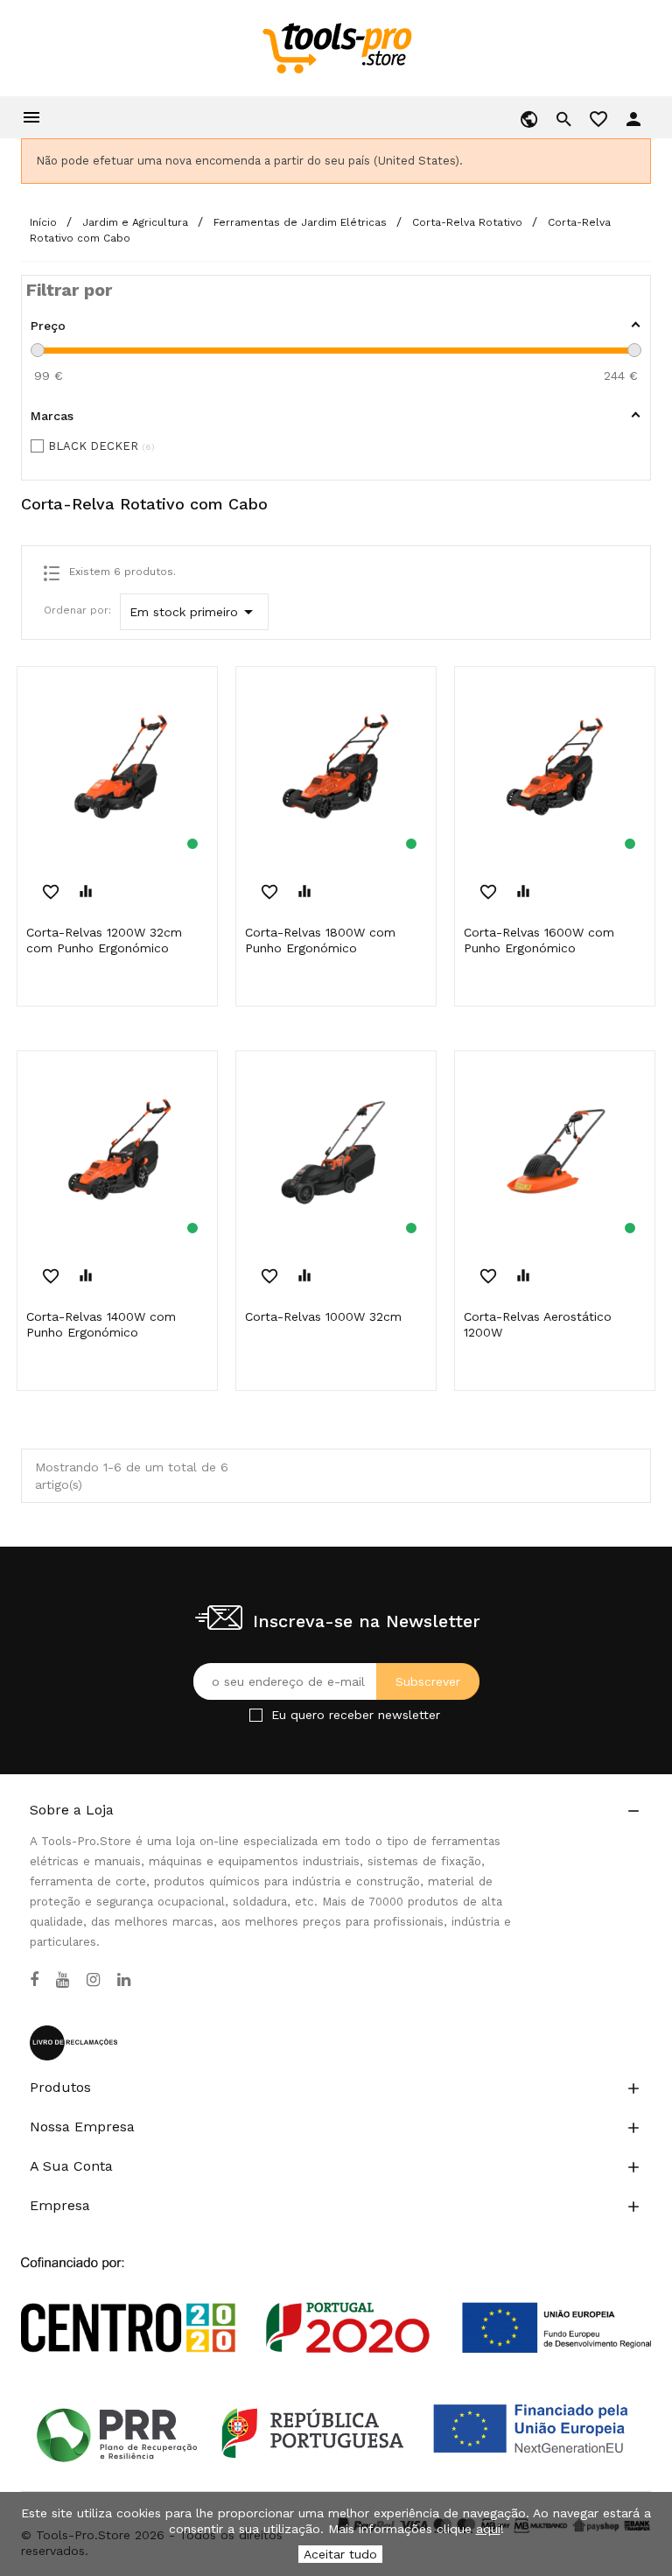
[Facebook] (34, 1980)
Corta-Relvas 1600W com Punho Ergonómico (539, 940)
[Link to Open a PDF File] (336, 2288)
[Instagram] (93, 1980)
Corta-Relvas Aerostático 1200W (538, 1324)
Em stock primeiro (194, 612)
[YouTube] (63, 1980)
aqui (488, 2529)
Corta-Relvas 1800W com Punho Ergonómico (320, 940)
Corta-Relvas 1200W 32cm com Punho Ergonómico (104, 940)
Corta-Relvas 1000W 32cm (323, 1316)
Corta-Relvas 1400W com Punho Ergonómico (101, 1324)
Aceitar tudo (340, 2554)
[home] (336, 47)
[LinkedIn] (124, 1980)
